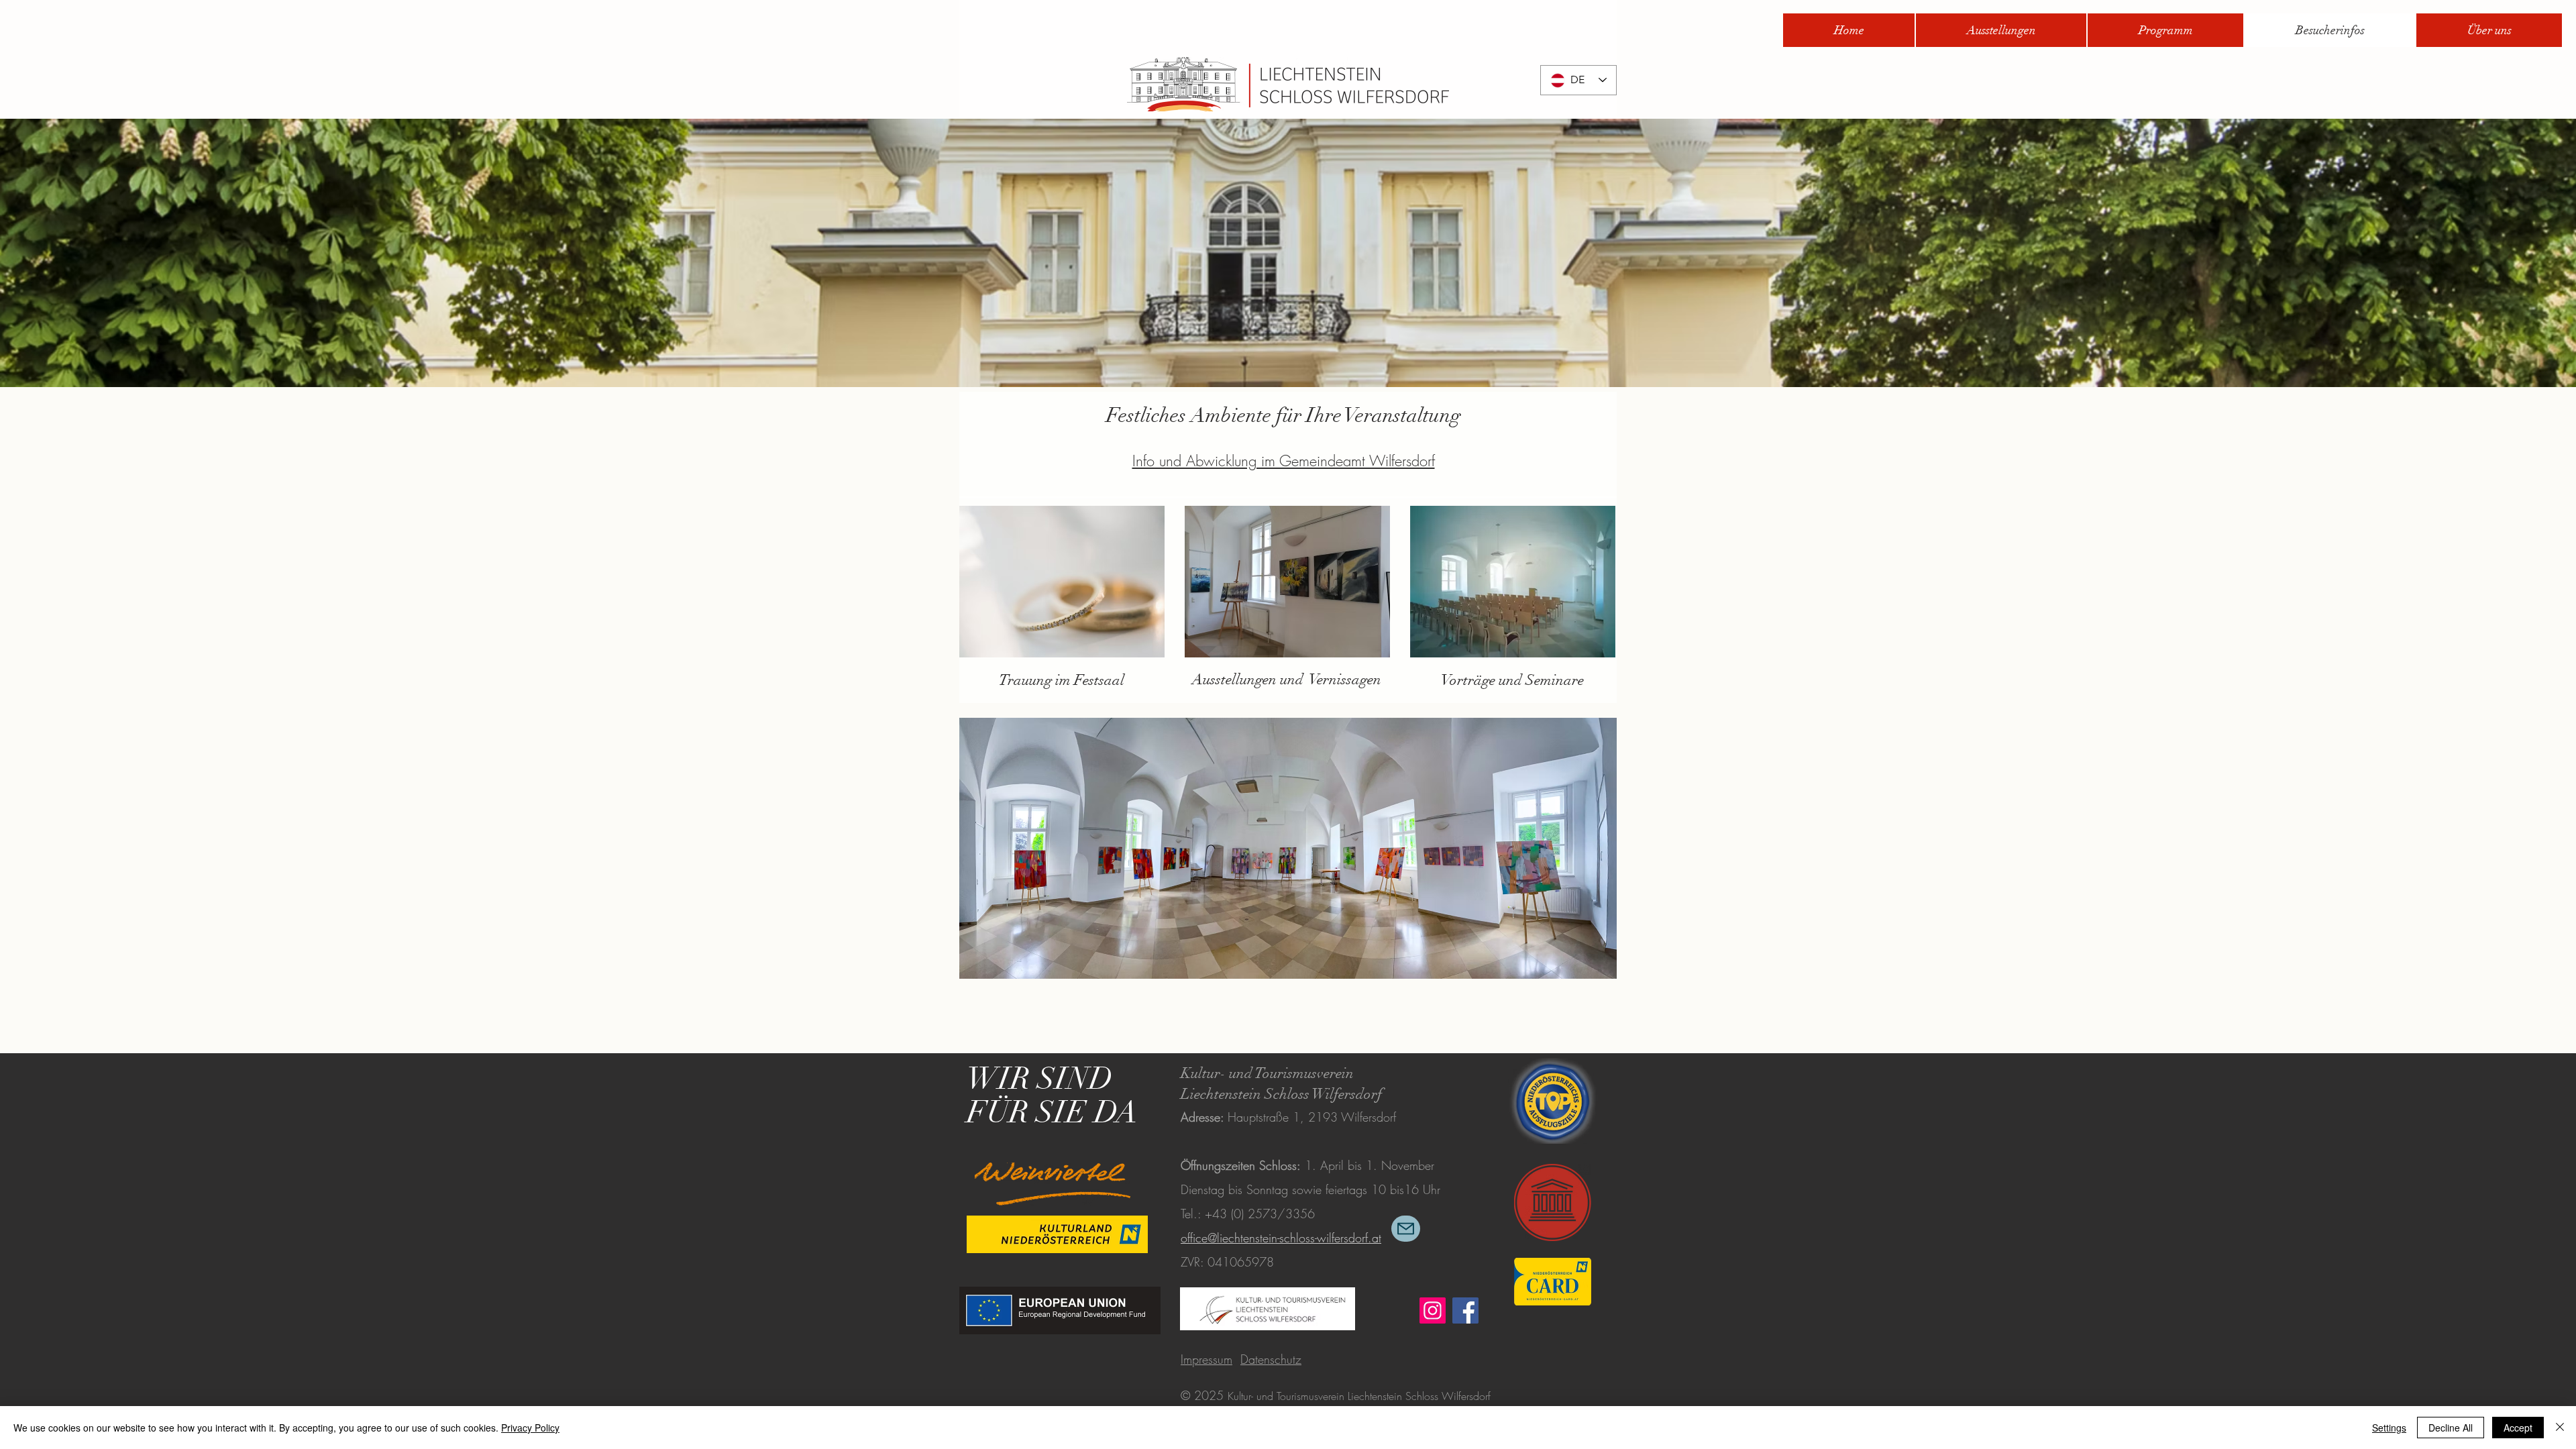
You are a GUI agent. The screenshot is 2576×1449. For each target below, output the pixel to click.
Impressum (1206, 1359)
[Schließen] (2560, 1428)
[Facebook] (1465, 1310)
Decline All (2451, 1428)
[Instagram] (1433, 1310)
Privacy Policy (530, 1428)
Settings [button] (2389, 1428)
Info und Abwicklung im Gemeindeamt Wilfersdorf (1284, 461)
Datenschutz (1271, 1359)
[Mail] (1406, 1229)
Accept (2518, 1428)
